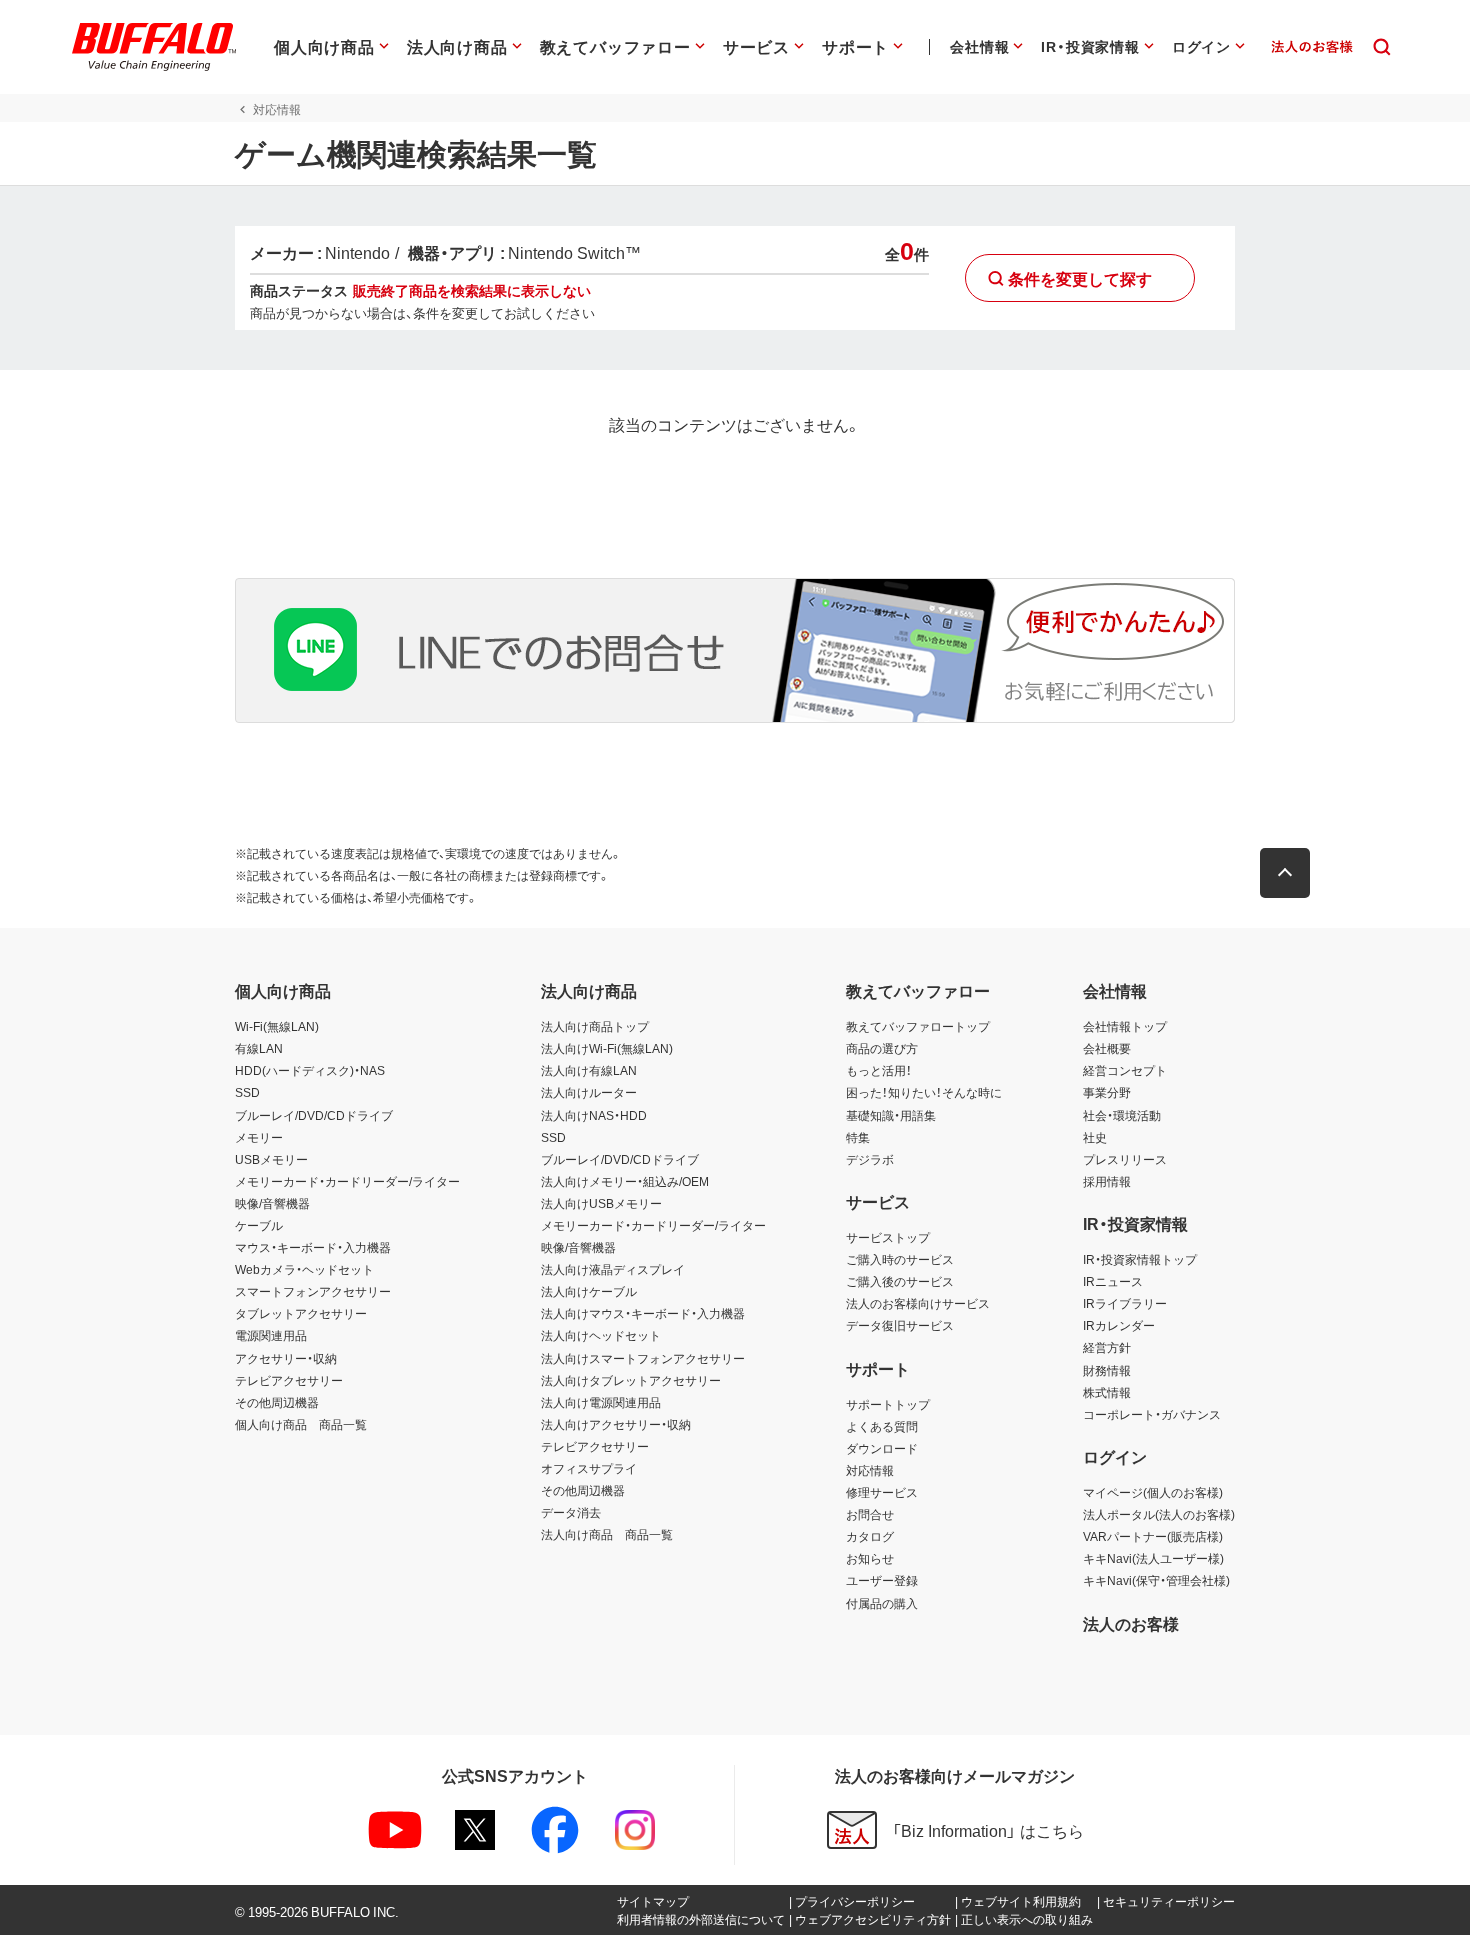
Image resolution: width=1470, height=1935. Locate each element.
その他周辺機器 (277, 1402)
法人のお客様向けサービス (918, 1303)
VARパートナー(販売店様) (1153, 1536)
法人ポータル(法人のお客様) (1159, 1514)
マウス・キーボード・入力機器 (313, 1247)
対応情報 (870, 1470)
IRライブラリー (1125, 1303)
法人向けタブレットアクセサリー (631, 1380)
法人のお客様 (1131, 1623)
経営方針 (1107, 1347)
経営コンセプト (1125, 1070)
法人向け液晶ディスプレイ (613, 1269)
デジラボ (870, 1159)
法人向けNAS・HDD (594, 1115)
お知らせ (870, 1558)
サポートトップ (888, 1404)
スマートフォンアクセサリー (313, 1291)
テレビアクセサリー (289, 1380)
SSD (247, 1092)
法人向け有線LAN (589, 1070)
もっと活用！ (879, 1070)
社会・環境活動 (1122, 1115)
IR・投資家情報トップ (1140, 1259)
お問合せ (870, 1514)
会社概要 (1107, 1048)
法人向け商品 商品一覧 (607, 1534)
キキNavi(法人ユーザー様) (1153, 1558)
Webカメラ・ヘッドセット (304, 1269)
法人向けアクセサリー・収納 (616, 1424)
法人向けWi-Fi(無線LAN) (607, 1048)
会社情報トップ (1125, 1026)
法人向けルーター (589, 1092)
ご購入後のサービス (900, 1281)
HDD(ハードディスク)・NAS (310, 1070)
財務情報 (1107, 1370)
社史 (1095, 1137)
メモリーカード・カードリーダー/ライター (347, 1181)
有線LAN (259, 1048)
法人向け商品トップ (595, 1026)
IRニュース (1113, 1281)
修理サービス (882, 1492)
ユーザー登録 (882, 1580)
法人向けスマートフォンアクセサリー (643, 1358)
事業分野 (1107, 1092)
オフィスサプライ (589, 1468)
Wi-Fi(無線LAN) (277, 1026)
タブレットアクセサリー (301, 1313)
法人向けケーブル (589, 1291)
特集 (858, 1137)
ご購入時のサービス (900, 1259)
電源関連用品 (271, 1335)
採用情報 (1107, 1181)
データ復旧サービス (900, 1325)
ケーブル (259, 1225)
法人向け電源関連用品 (601, 1402)
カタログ (870, 1536)
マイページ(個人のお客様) (1153, 1492)
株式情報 (1107, 1392)
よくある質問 (882, 1426)
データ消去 (571, 1512)
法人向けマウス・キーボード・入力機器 (643, 1313)
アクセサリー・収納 (286, 1358)
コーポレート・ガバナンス (1152, 1414)
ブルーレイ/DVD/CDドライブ (314, 1115)
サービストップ (888, 1237)
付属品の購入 (882, 1603)
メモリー (259, 1137)
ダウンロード (882, 1448)
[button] (1285, 873)
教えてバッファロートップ (918, 1026)
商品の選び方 (882, 1048)
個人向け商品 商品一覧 (301, 1424)
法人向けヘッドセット (601, 1335)
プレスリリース (1125, 1159)
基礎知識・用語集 (891, 1115)
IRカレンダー (1119, 1325)
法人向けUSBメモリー (601, 1203)
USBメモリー (271, 1159)
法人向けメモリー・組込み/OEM (625, 1181)
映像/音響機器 (272, 1203)
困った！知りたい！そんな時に (924, 1092)
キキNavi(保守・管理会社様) (1156, 1580)
